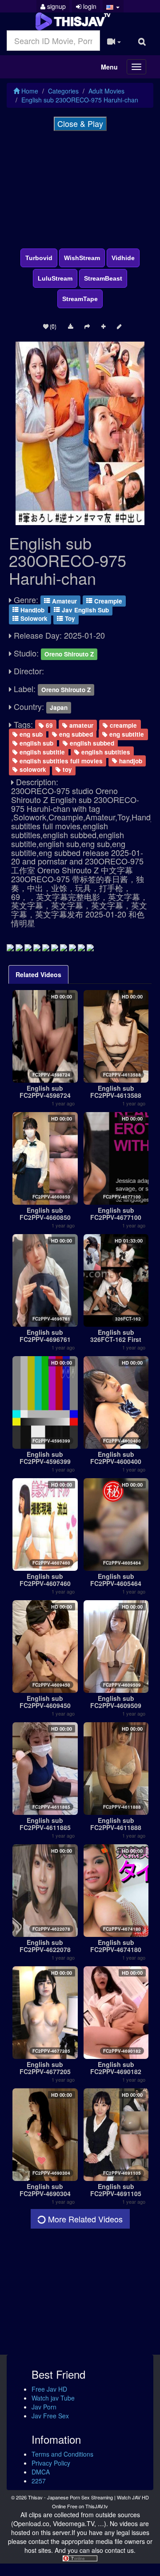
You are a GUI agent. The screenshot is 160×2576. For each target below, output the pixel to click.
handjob (130, 760)
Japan (59, 707)
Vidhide (123, 258)
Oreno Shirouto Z (69, 654)
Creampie (107, 601)
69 (48, 725)
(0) (52, 326)
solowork (32, 769)
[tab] (38, 974)
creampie (122, 725)
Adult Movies (106, 91)
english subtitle (41, 752)
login (89, 6)
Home (29, 91)
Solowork (33, 618)
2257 (39, 2481)
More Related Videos (84, 2219)
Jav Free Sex (50, 2416)
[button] (113, 6)
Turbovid (39, 258)
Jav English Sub (84, 609)
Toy (69, 618)
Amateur (64, 601)
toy (66, 769)
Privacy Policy (51, 2463)
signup (56, 6)
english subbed (91, 743)
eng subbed (75, 734)
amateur (80, 725)
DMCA (41, 2472)
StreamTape (80, 299)
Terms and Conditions (62, 2454)
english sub (36, 743)
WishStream (82, 258)
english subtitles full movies (60, 760)
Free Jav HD (49, 2389)
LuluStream (55, 278)
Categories (63, 91)
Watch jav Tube (53, 2398)
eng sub (30, 734)
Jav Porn (44, 2407)
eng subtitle (126, 734)
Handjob (32, 609)
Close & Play (80, 123)
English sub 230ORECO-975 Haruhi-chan (80, 100)
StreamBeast (103, 278)
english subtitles (105, 752)
